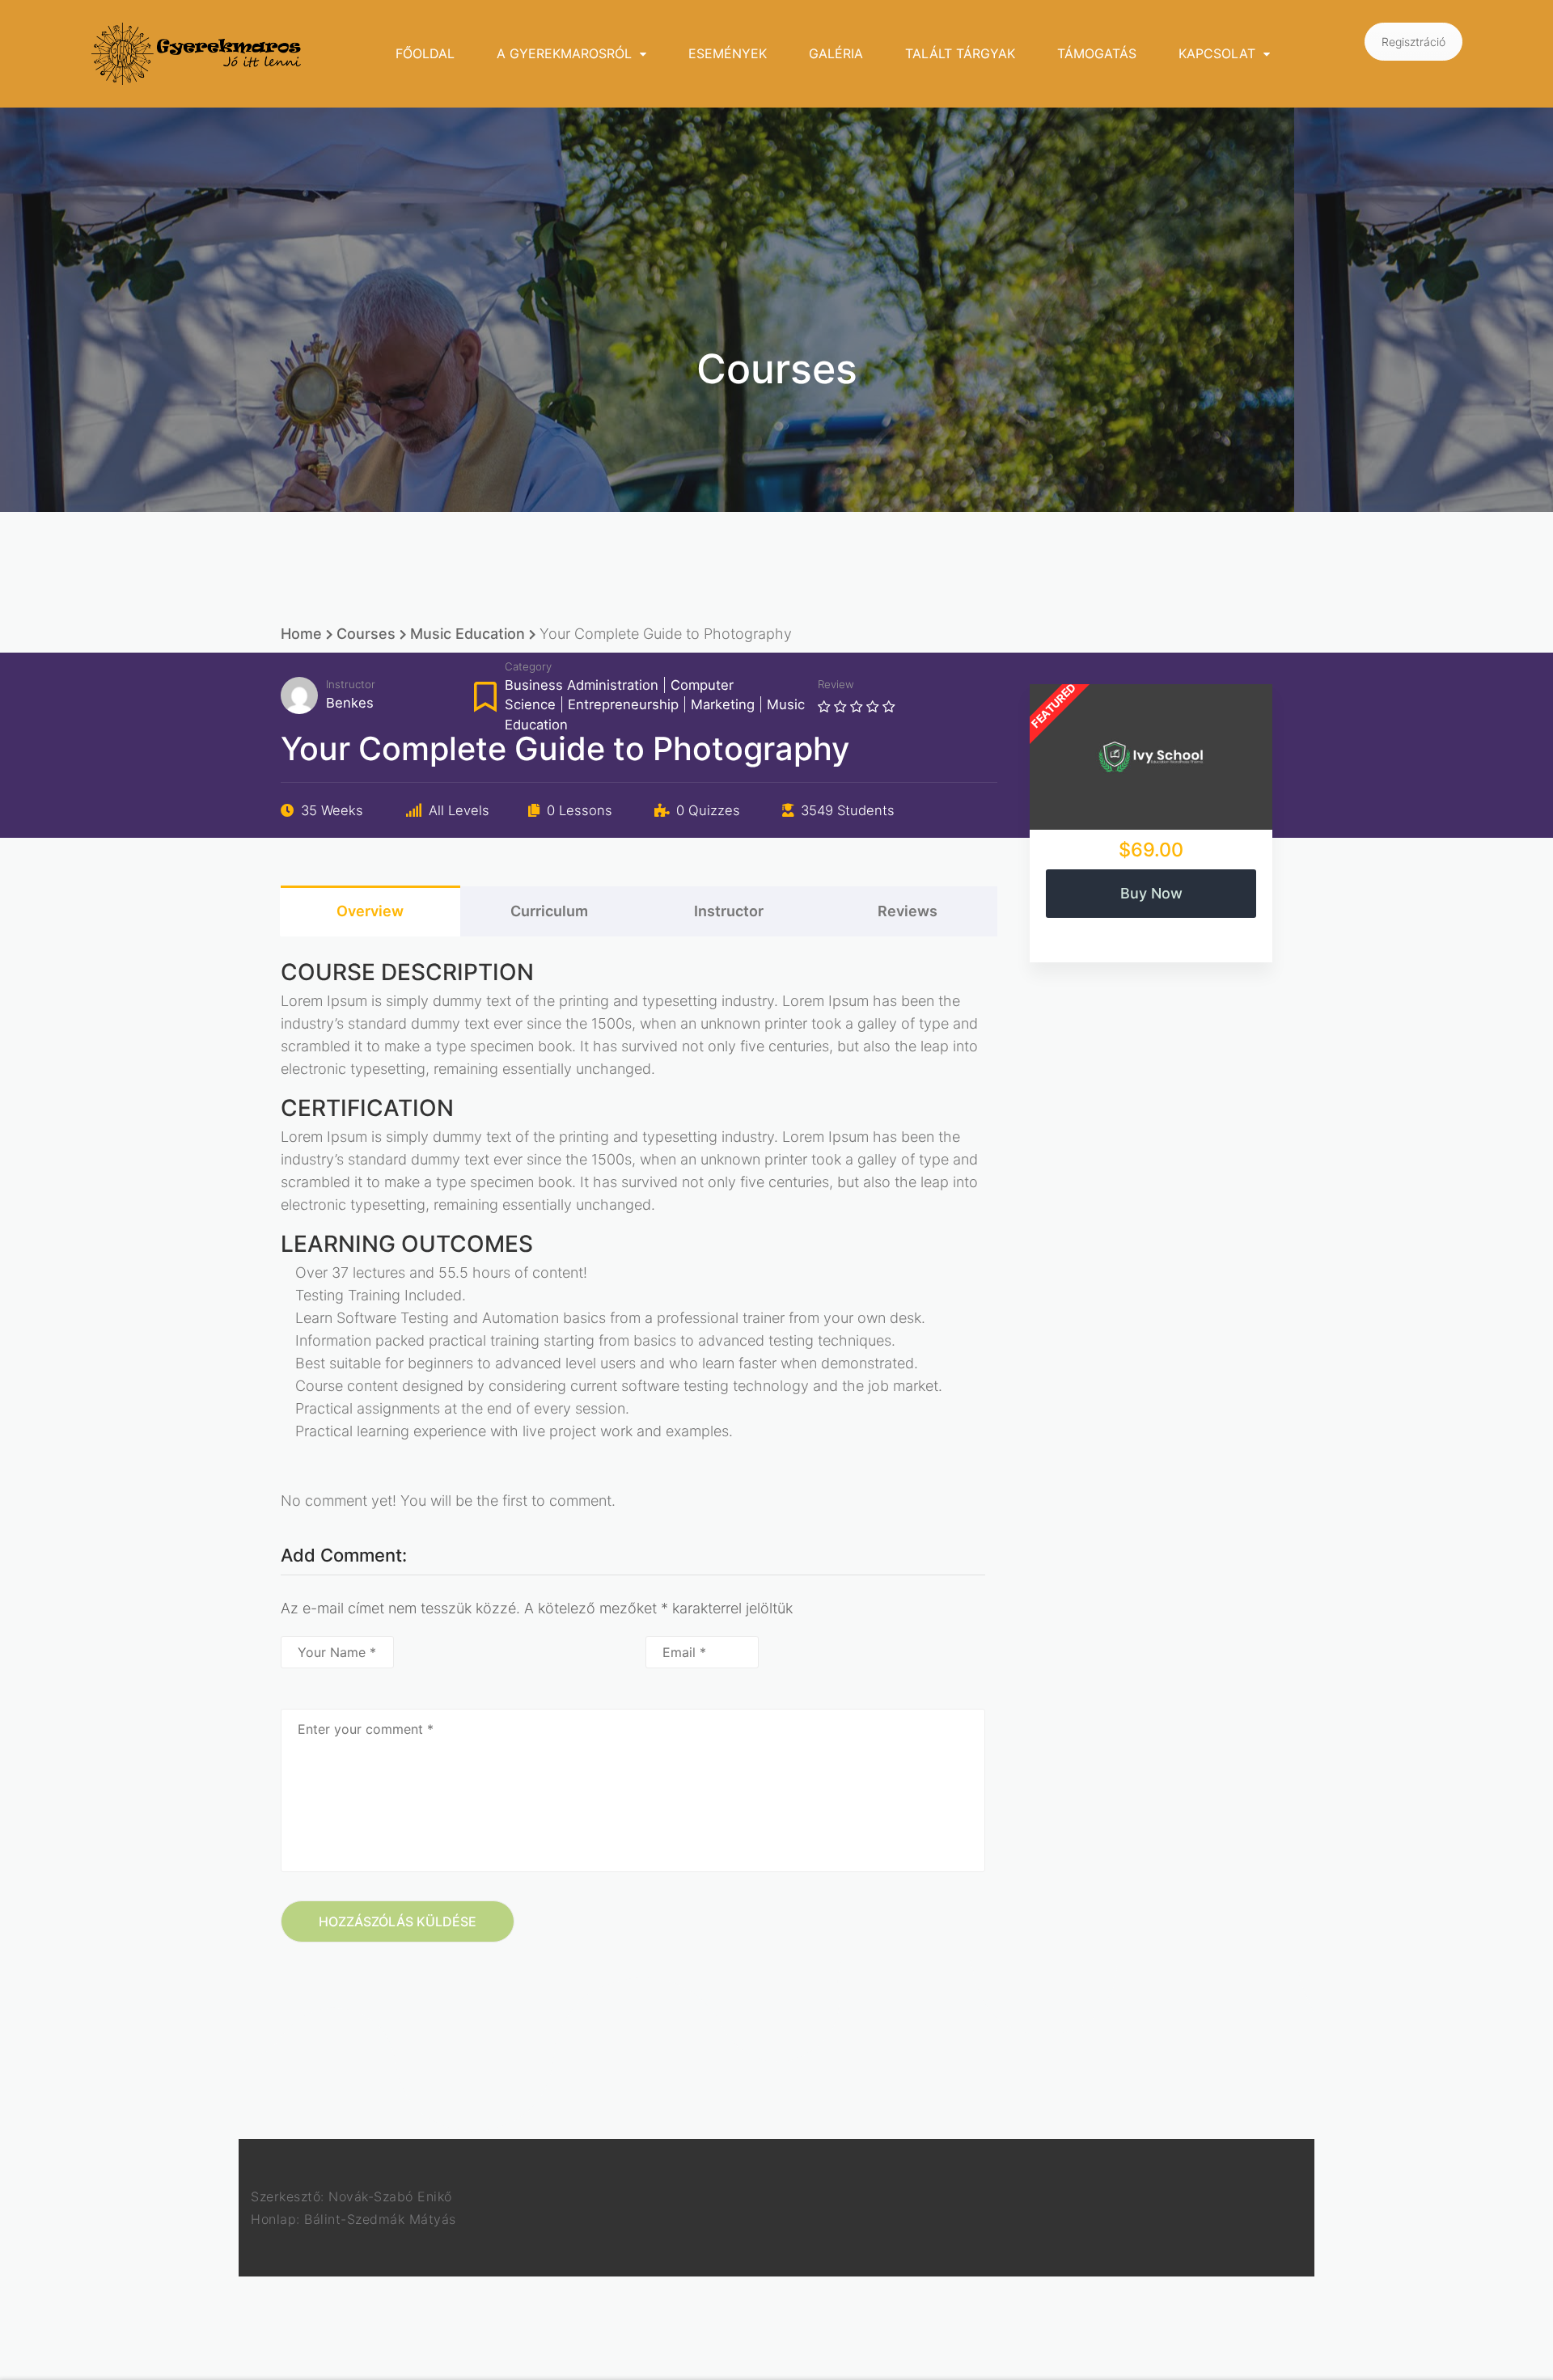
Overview (370, 911)
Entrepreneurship (623, 704)
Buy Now (1151, 893)
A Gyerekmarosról (564, 53)
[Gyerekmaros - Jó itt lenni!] (197, 54)
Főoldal (425, 53)
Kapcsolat (1217, 53)
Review (836, 684)
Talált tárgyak (960, 53)
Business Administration (582, 685)
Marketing (723, 704)
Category (528, 666)
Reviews (908, 911)
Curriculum (549, 911)
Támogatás (1097, 53)
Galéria (836, 53)
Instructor (351, 684)
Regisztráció (1413, 42)
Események (728, 53)
